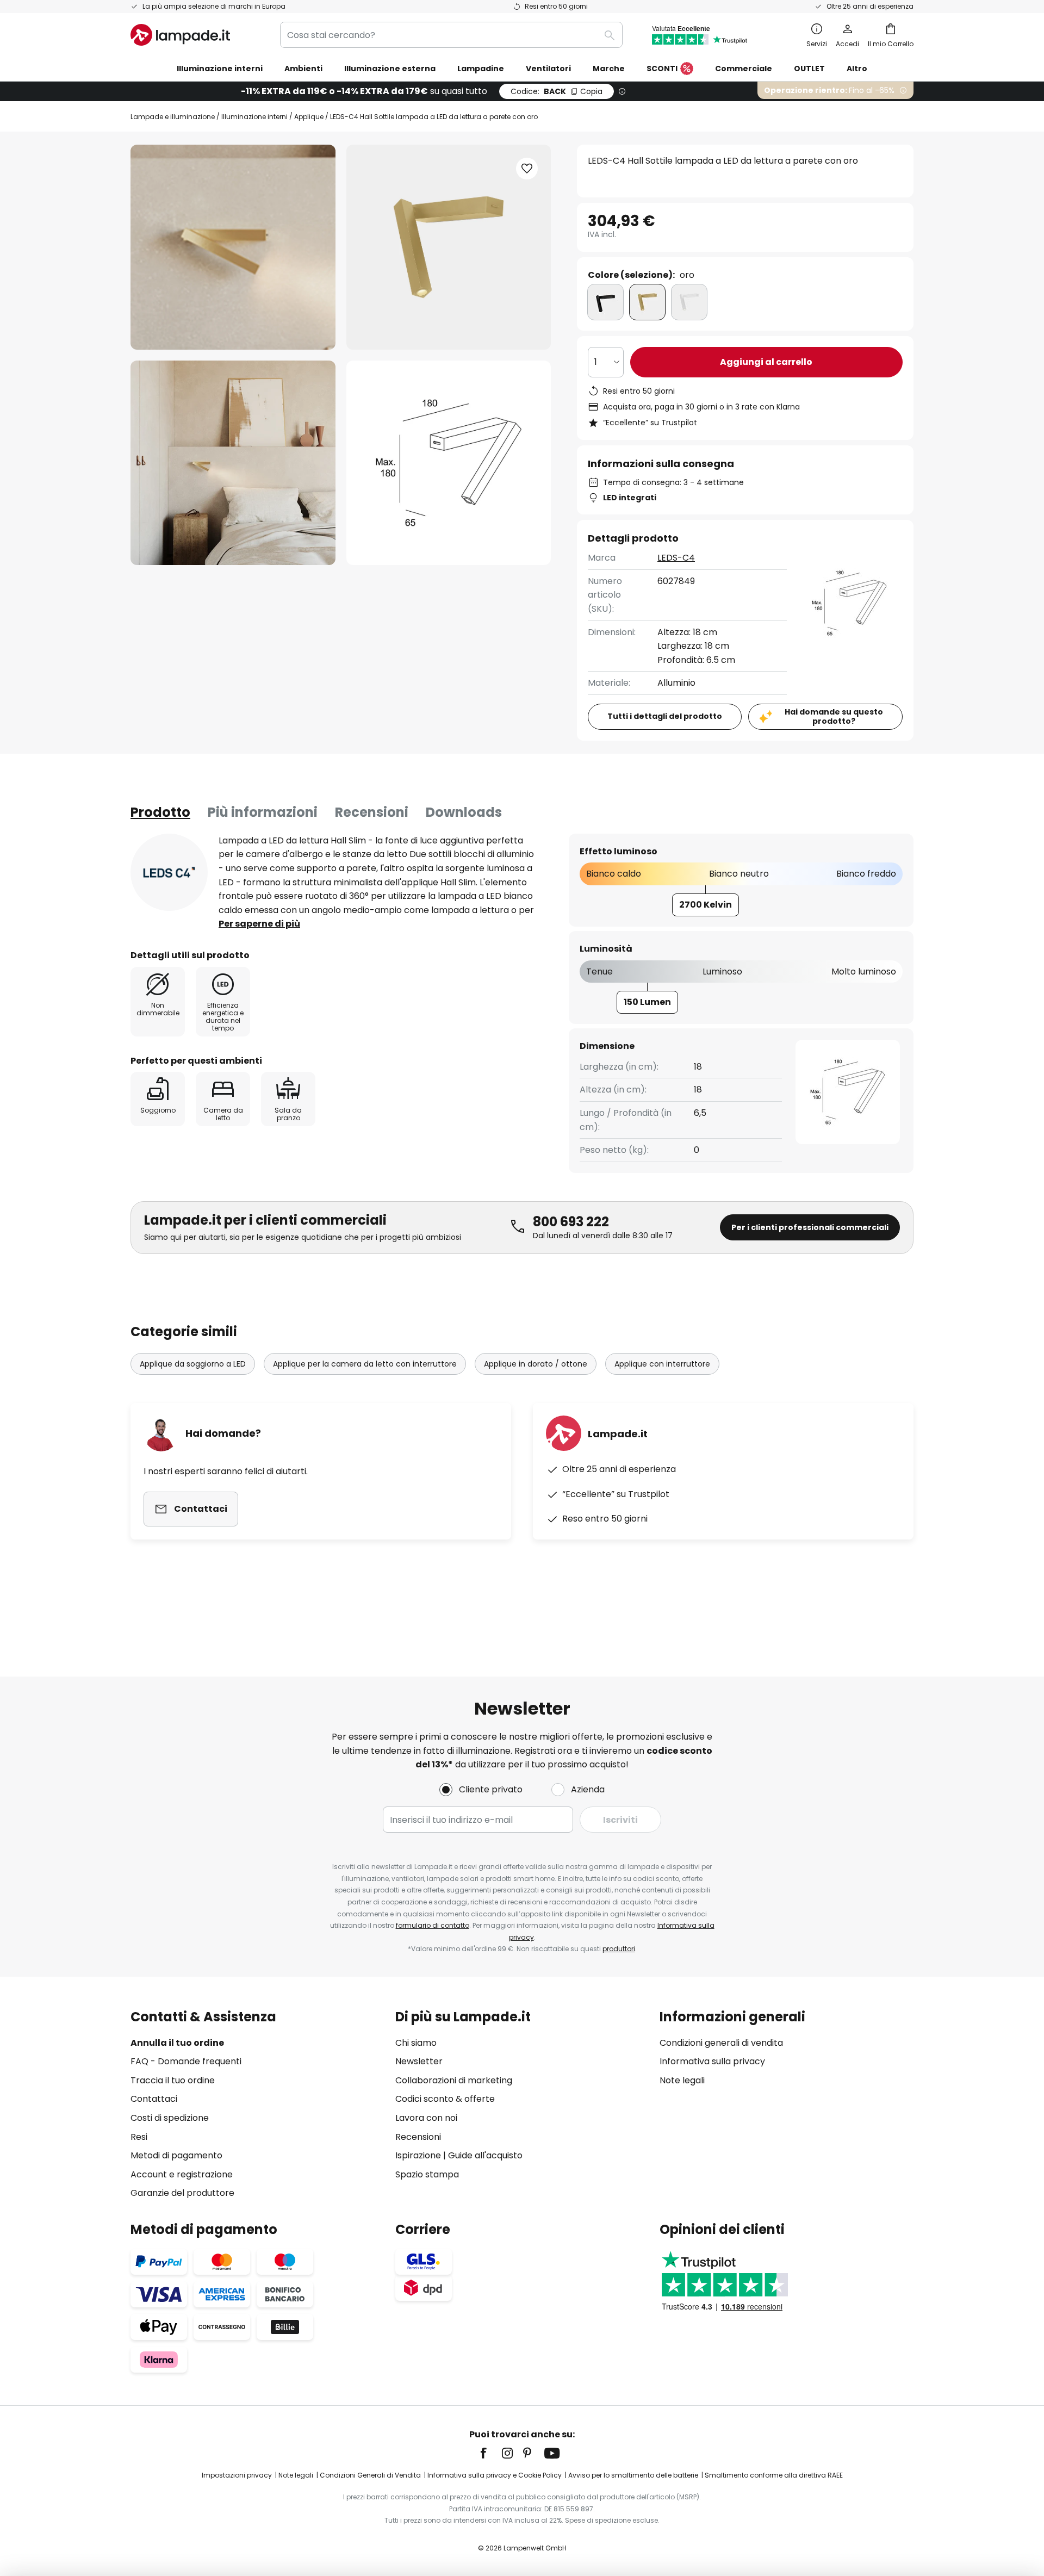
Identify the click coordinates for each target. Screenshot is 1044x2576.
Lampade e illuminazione (173, 117)
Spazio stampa (427, 2174)
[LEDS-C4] (169, 872)
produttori (619, 1949)
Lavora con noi (426, 2118)
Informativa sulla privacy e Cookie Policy (495, 2475)
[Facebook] (490, 2453)
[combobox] (451, 35)
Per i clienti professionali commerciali (810, 1227)
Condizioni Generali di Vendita (370, 2475)
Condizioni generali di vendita (721, 2043)
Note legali (682, 2080)
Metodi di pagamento (176, 2155)
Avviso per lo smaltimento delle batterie (633, 2475)
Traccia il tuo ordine (173, 2080)
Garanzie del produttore (182, 2193)
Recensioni (372, 812)
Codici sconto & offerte (445, 2099)
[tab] (160, 812)
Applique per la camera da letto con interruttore (365, 1364)
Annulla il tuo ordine (177, 2043)
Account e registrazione (182, 2174)
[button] (233, 463)
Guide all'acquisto (485, 2155)
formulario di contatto (433, 1925)
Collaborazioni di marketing (454, 2080)
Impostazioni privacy (237, 2475)
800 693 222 (571, 1222)
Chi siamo (416, 2043)
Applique (309, 117)
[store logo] (180, 35)
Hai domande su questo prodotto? (834, 716)
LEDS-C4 (676, 558)
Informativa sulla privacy (712, 2061)
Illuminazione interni (254, 117)
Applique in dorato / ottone (536, 1364)
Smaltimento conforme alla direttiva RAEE (774, 2475)
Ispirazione (418, 2155)
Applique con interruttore (662, 1364)
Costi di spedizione (170, 2118)
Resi (139, 2137)
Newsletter (419, 2061)
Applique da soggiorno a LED (193, 1364)
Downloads (464, 812)
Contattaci (154, 2099)
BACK (557, 91)
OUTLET (809, 69)
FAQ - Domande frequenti (186, 2061)
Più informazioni (263, 812)
